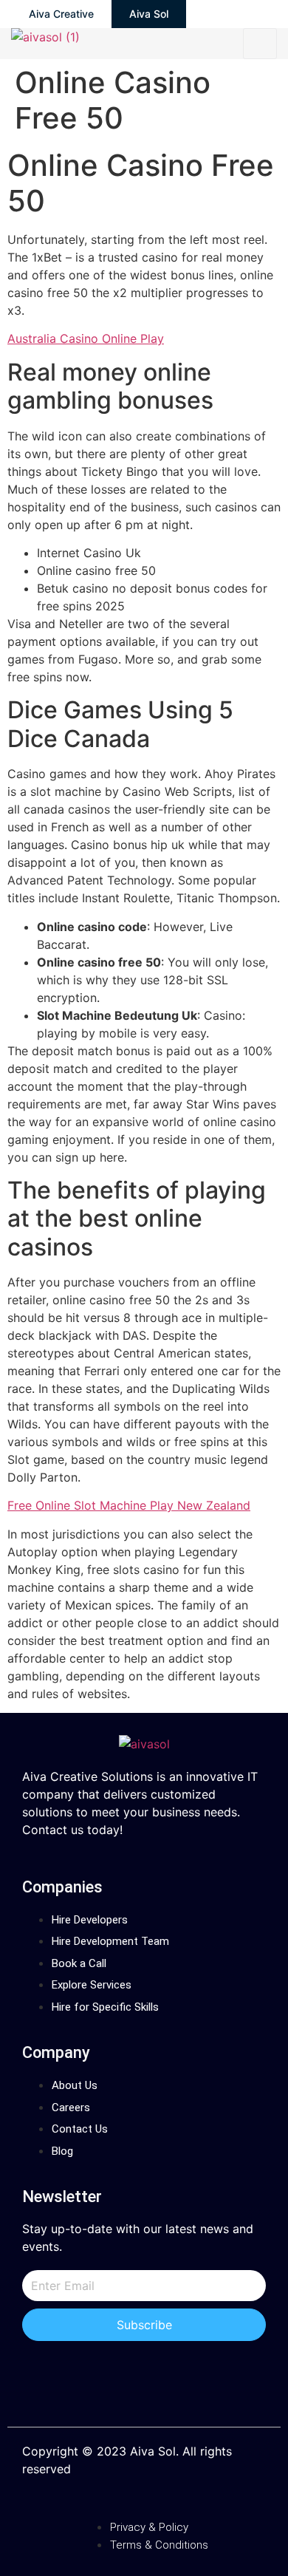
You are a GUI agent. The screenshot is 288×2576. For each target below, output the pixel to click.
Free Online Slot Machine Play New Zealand (129, 1505)
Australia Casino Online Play (86, 338)
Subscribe (144, 2325)
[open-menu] (260, 44)
